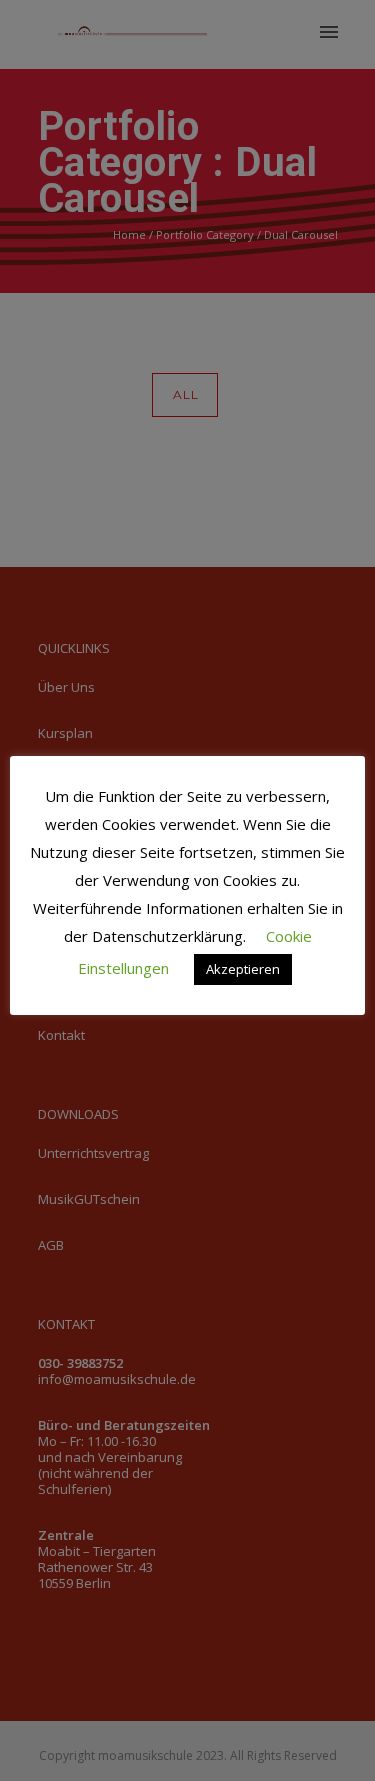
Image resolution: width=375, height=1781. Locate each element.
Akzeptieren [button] (243, 969)
